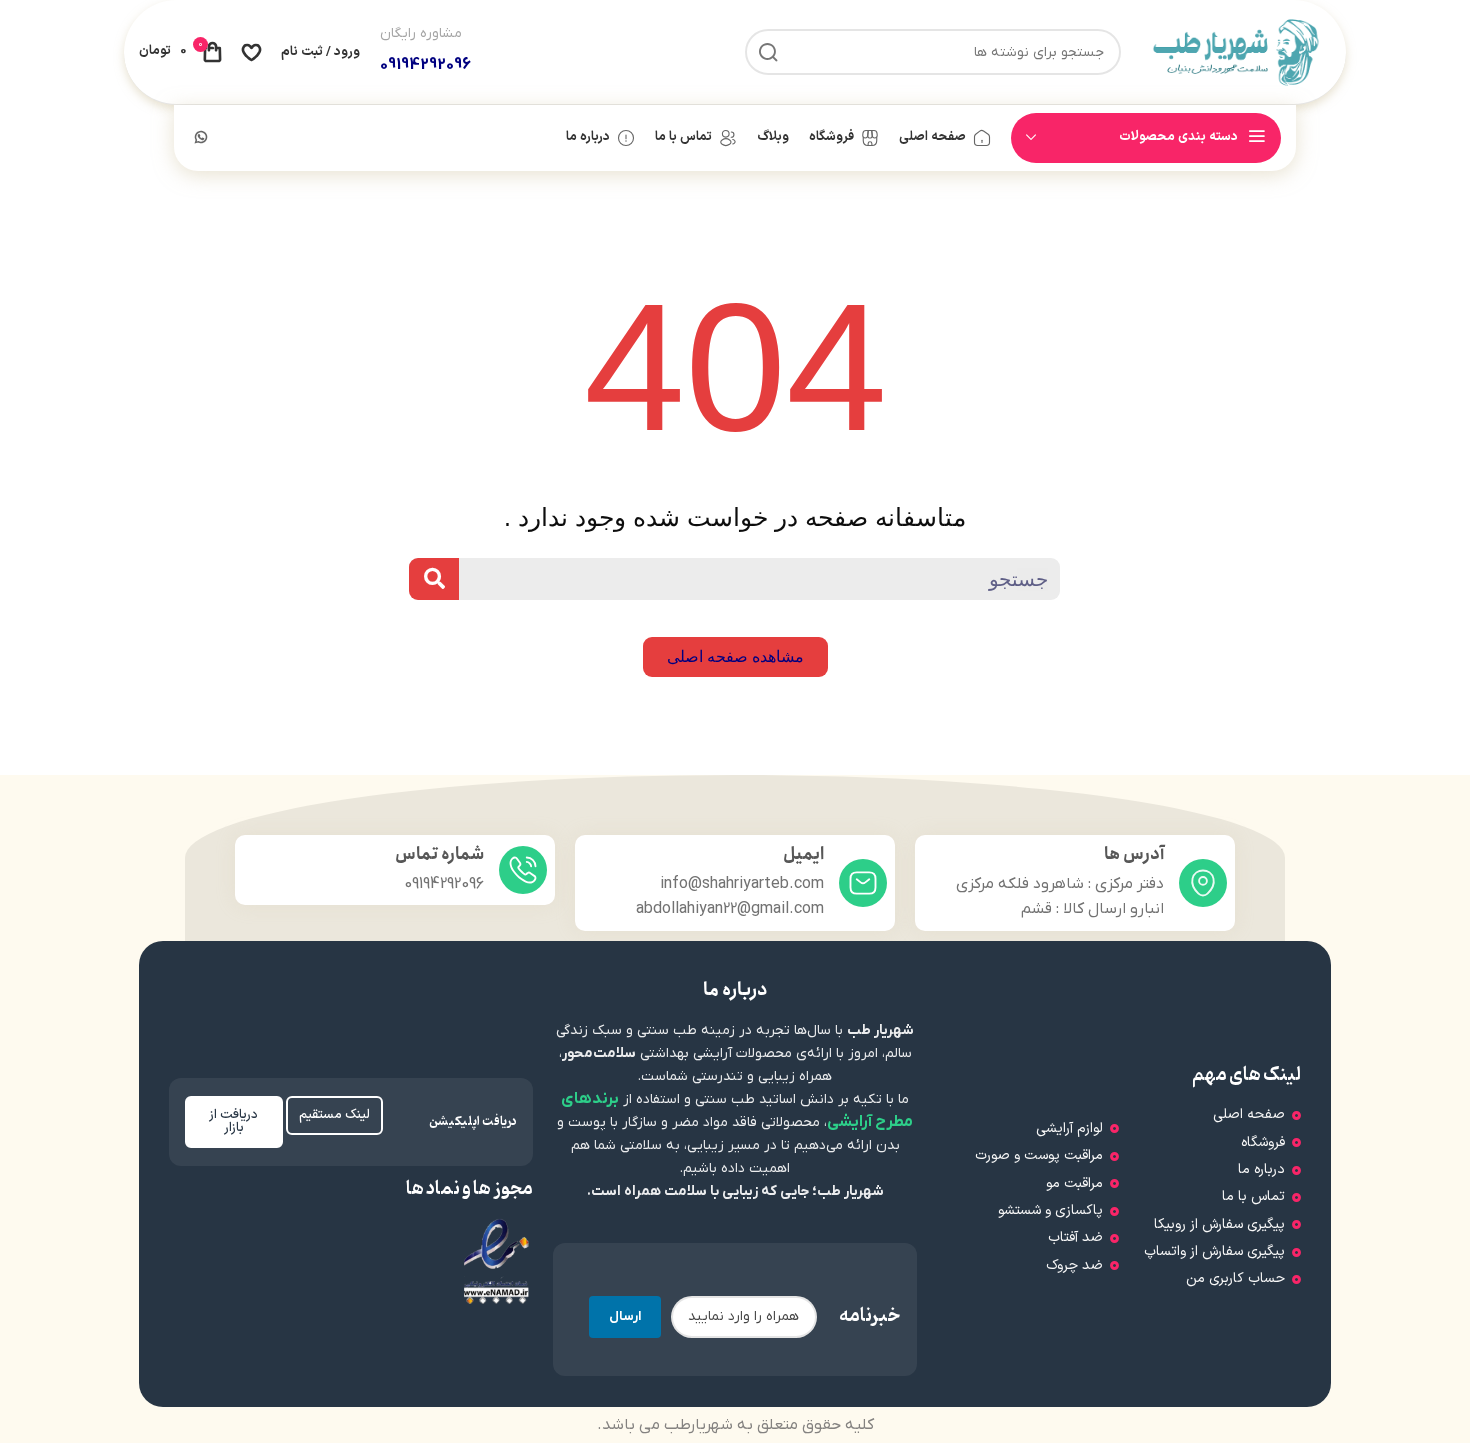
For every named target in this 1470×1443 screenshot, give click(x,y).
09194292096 (425, 65)
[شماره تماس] (523, 870)
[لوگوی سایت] (1236, 51)
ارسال (625, 1316)
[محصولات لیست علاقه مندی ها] (251, 52)
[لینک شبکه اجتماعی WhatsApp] (201, 138)
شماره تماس (439, 854)
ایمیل (803, 854)
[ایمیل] (863, 883)
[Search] (434, 579)
